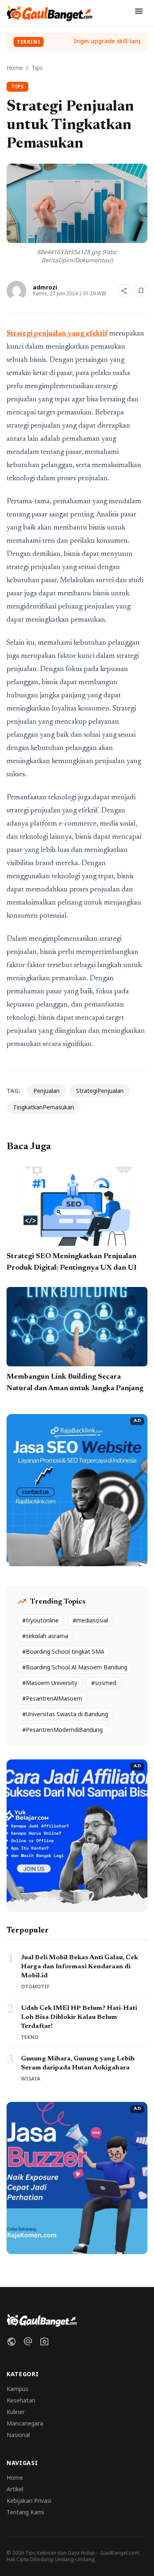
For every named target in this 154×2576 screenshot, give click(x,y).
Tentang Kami (25, 2512)
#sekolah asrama (45, 1636)
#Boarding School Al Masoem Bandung (75, 1667)
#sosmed (104, 1683)
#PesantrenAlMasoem (52, 1698)
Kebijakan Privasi (29, 2501)
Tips (37, 68)
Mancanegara (25, 2423)
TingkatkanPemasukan (44, 1107)
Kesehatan (21, 2400)
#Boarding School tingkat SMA (63, 1651)
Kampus (17, 2389)
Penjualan (46, 1091)
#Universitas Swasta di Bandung (65, 1714)
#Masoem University (50, 1683)
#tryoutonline (40, 1620)
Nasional (18, 2435)
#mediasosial (90, 1620)
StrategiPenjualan (100, 1091)
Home (15, 68)
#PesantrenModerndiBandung (62, 1730)
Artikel (15, 2489)
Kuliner (16, 2412)
